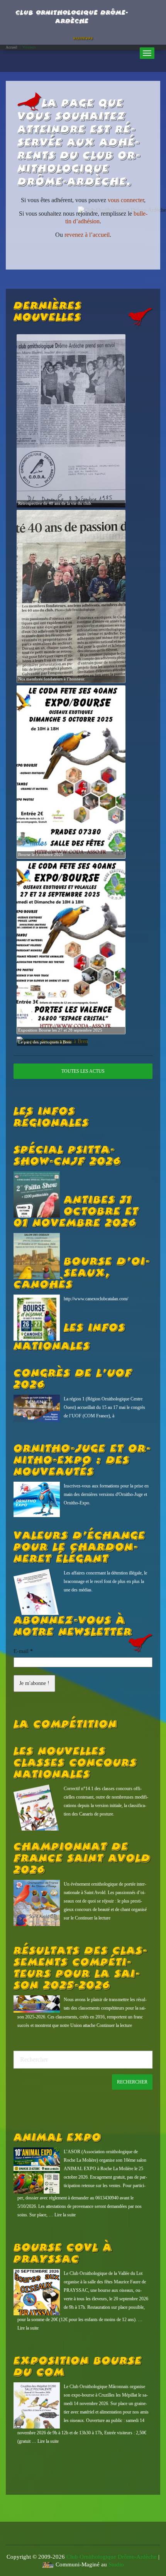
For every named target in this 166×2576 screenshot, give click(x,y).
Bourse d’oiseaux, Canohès (82, 1273)
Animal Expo (57, 2138)
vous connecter (126, 200)
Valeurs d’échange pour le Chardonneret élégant (79, 1548)
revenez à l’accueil (87, 235)
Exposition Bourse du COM (78, 2367)
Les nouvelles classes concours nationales (75, 1763)
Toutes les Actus (83, 1071)
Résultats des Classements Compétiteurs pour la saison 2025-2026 (80, 1968)
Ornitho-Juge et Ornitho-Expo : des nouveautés (82, 1461)
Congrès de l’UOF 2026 (73, 1379)
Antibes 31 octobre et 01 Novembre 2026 (76, 1212)
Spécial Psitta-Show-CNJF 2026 (67, 1156)
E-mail (23, 1651)
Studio (116, 2564)
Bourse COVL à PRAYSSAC (63, 2254)
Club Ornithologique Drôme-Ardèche (112, 2557)
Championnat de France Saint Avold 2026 (82, 1859)
